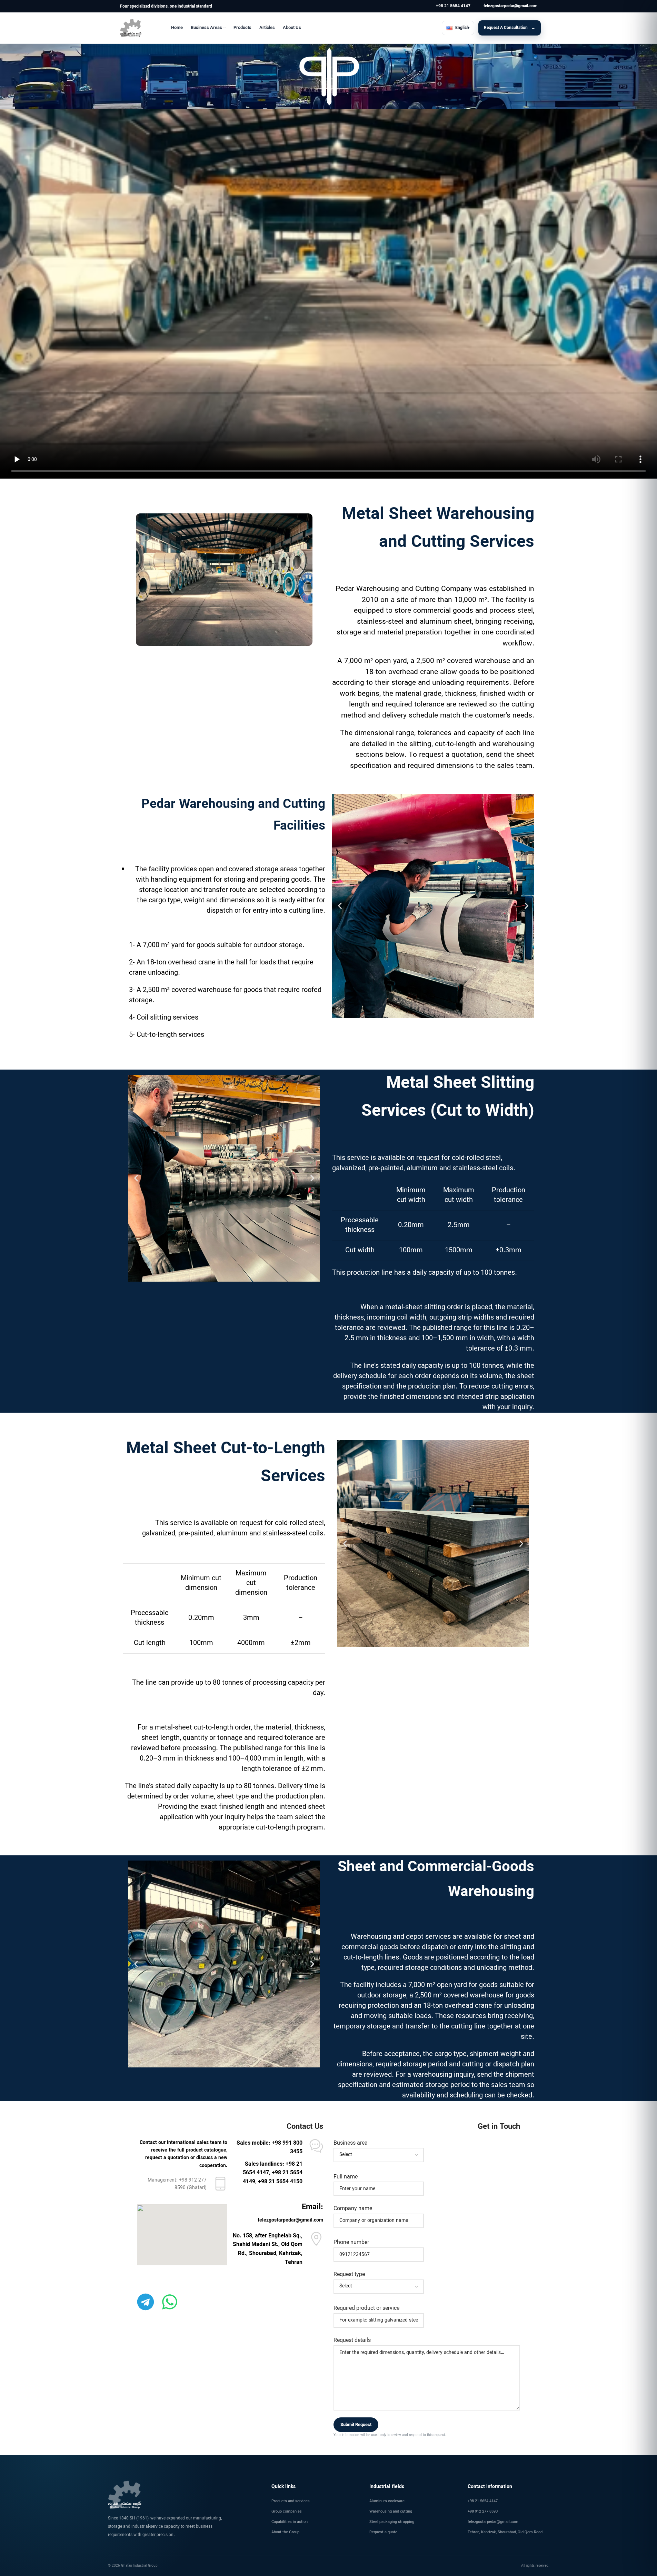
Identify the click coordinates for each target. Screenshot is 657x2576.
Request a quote (383, 2532)
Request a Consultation (506, 28)
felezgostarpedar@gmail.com (493, 2522)
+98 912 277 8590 (483, 2512)
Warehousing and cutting (391, 2512)
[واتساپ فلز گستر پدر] (170, 2302)
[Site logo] (131, 28)
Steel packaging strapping (392, 2522)
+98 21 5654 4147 (483, 2501)
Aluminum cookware (387, 2501)
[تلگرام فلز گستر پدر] (146, 2302)
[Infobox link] (453, 6)
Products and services (291, 2501)
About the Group (285, 2532)
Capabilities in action (290, 2522)
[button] (340, 906)
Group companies (287, 2512)
